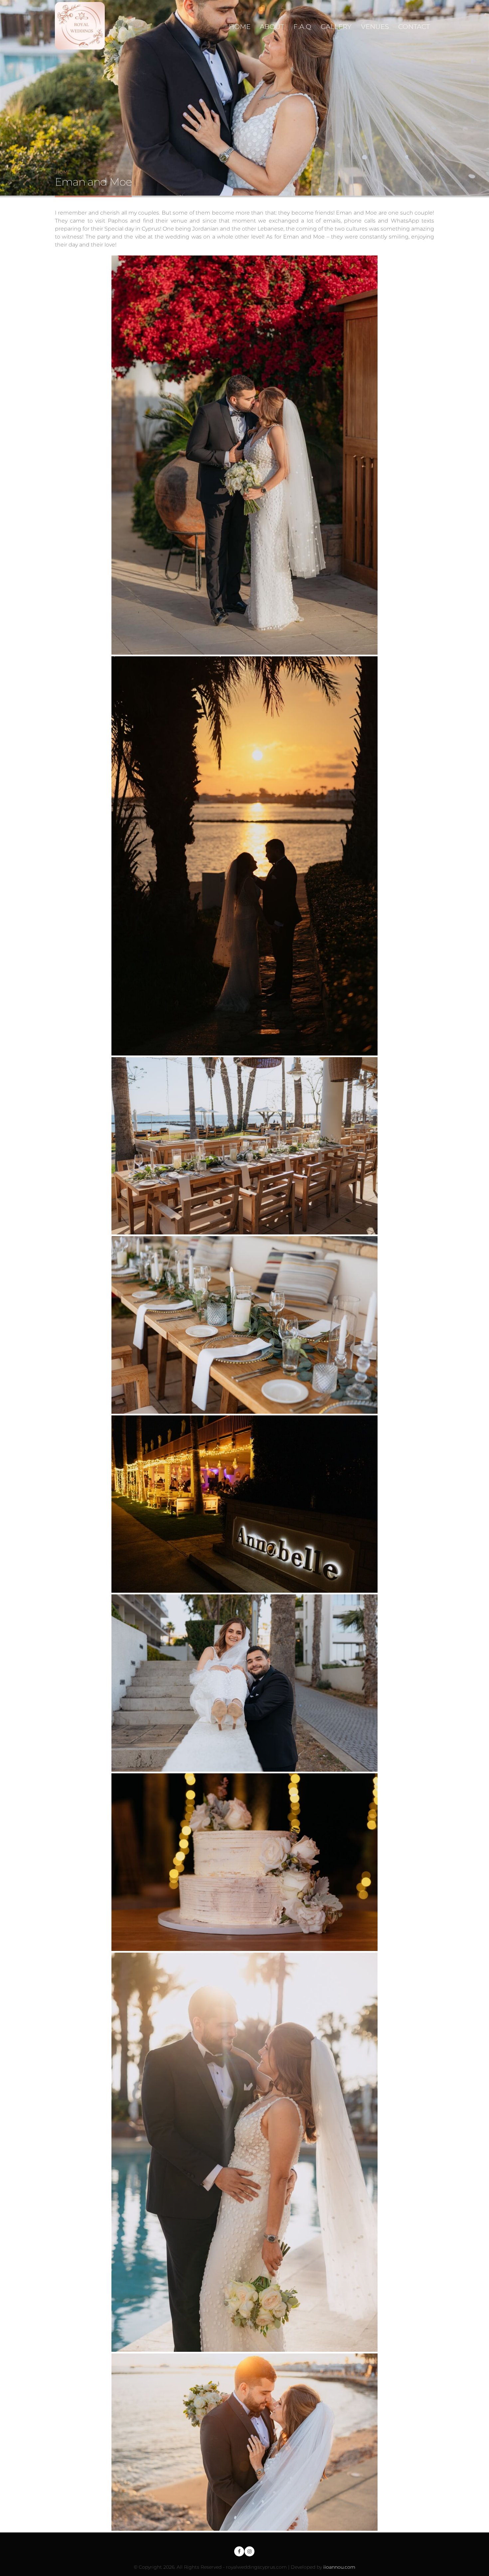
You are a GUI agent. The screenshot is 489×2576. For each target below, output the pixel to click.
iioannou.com (339, 2567)
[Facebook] (239, 2551)
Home (240, 27)
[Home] (82, 25)
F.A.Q (302, 27)
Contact (414, 27)
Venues (375, 27)
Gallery (336, 27)
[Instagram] (249, 2551)
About (272, 27)
